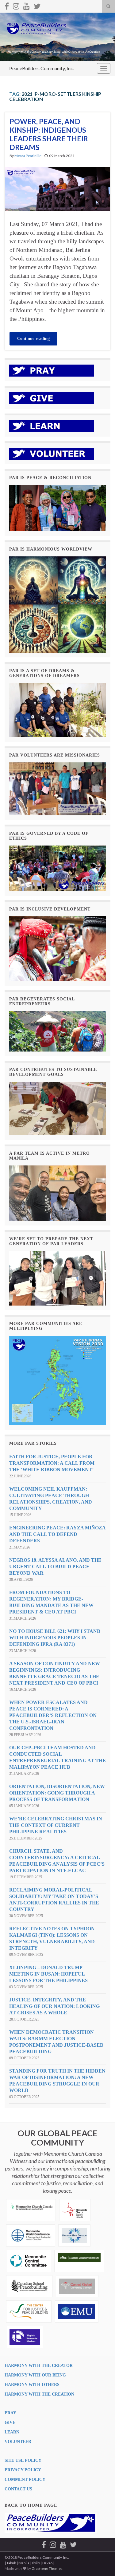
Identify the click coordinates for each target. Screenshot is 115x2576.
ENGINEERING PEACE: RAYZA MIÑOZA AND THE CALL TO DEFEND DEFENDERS (57, 1534)
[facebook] (7, 5)
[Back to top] (101, 2562)
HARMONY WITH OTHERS (32, 2385)
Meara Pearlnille (28, 156)
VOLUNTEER (18, 2442)
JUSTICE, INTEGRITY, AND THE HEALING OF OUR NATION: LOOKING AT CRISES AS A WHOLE (54, 2006)
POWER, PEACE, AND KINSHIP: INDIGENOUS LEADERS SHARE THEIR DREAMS (49, 134)
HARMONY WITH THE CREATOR (39, 2366)
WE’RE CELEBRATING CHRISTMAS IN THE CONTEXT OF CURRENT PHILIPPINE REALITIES (56, 1825)
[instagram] (16, 5)
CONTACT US (18, 2489)
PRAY (10, 2413)
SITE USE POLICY (23, 2460)
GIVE (10, 2423)
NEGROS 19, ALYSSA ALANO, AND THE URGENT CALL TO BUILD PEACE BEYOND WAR (55, 1567)
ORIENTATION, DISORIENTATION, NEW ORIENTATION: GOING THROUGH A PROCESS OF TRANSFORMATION (57, 1793)
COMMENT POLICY (25, 2479)
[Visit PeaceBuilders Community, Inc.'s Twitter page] (37, 5)
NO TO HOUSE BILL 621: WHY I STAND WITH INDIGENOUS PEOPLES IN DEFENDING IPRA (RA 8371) (55, 1638)
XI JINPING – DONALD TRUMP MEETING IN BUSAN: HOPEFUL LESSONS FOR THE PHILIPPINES (48, 1974)
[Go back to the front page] (57, 37)
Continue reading (33, 339)
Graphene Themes (47, 2568)
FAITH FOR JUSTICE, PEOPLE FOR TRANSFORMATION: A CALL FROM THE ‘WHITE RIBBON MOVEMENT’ (52, 1463)
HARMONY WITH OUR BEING (35, 2375)
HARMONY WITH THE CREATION (39, 2394)
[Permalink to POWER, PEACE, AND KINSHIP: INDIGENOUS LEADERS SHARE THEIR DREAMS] (57, 189)
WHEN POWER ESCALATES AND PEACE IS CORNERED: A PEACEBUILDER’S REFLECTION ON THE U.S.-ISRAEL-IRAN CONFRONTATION (53, 1715)
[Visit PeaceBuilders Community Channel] (27, 5)
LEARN (12, 2432)
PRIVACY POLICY (23, 2470)
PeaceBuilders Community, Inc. (42, 68)
